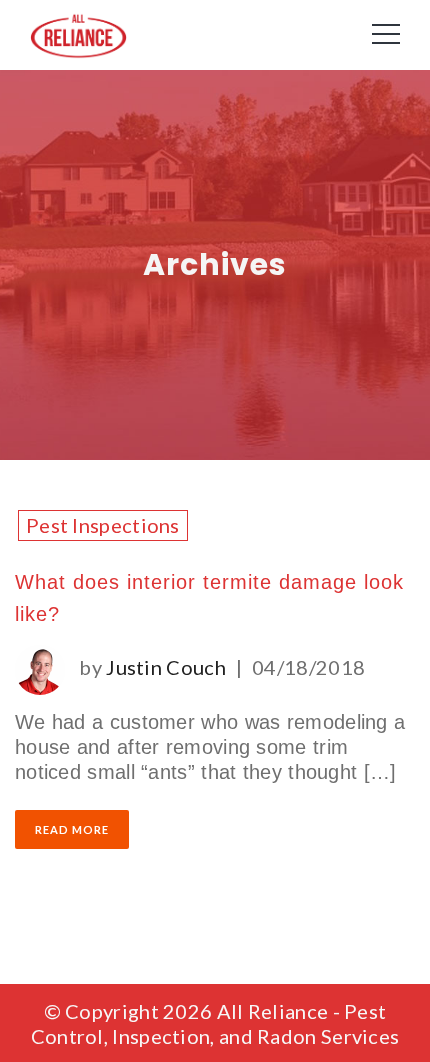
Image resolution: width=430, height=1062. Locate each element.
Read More (72, 829)
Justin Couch (166, 667)
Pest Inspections (103, 525)
